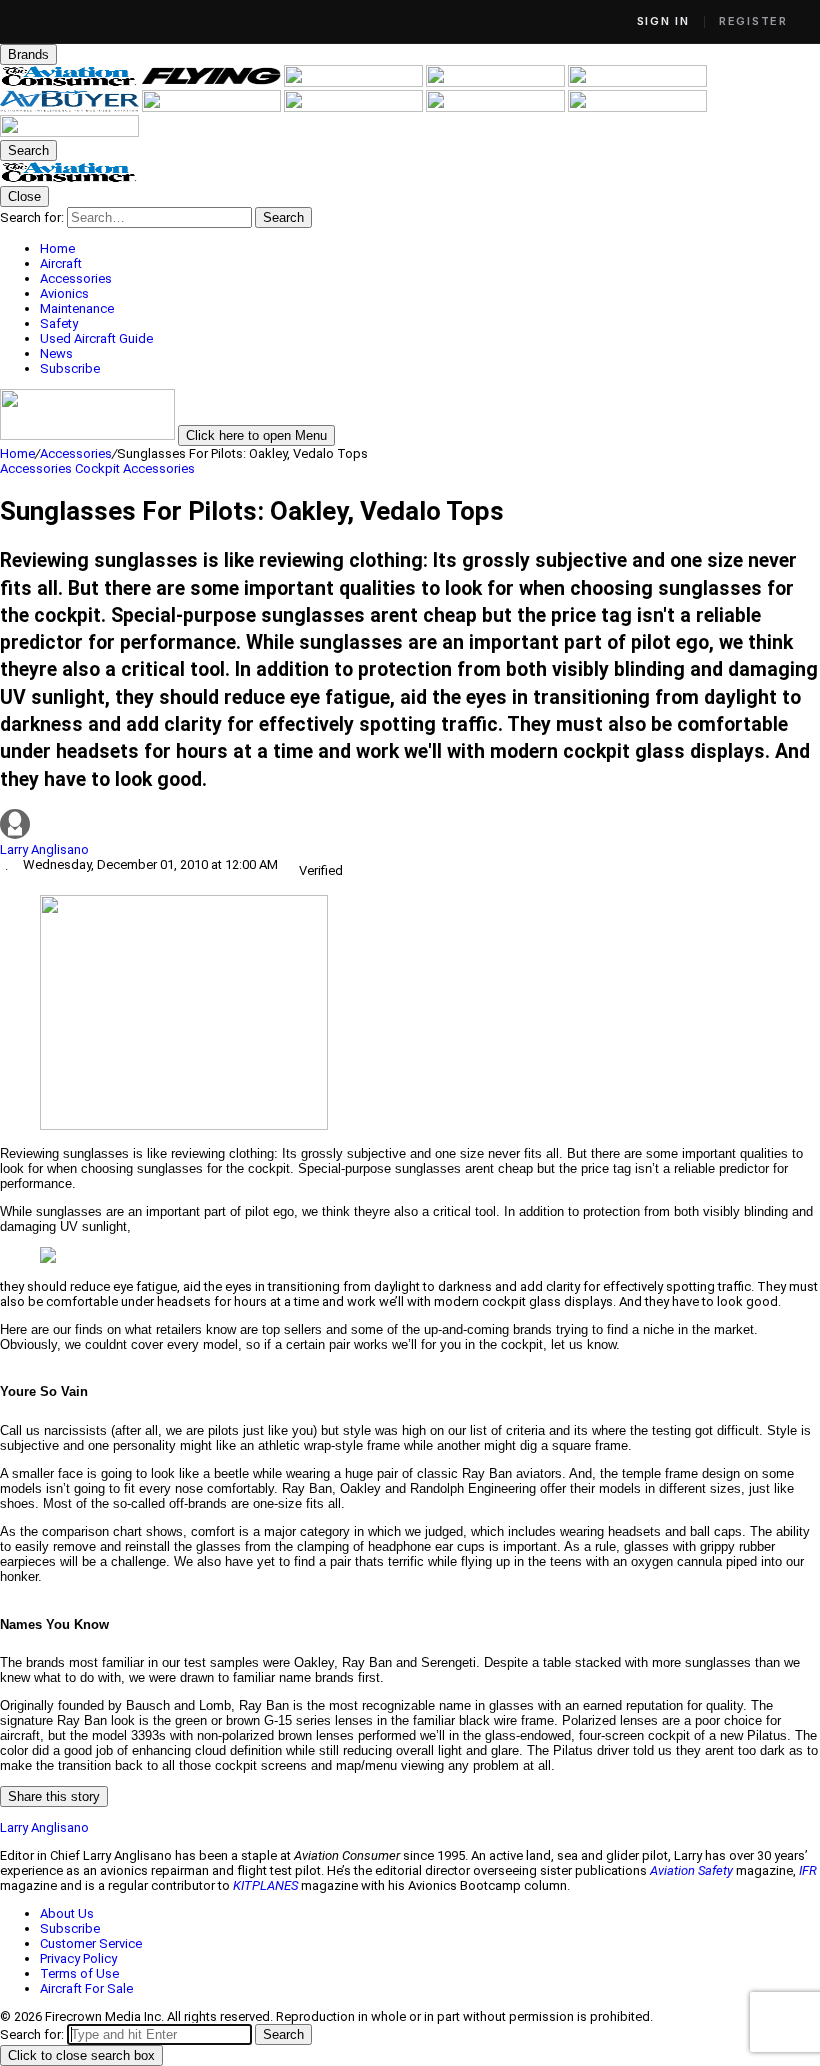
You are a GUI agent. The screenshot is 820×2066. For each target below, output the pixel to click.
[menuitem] (430, 248)
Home (17, 453)
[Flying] (213, 82)
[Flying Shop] (69, 132)
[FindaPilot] (637, 107)
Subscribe (70, 1928)
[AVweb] (497, 82)
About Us (67, 1913)
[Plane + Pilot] (355, 107)
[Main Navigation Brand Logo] (69, 178)
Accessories (76, 453)
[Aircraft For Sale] (637, 82)
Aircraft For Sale (86, 1988)
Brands (28, 54)
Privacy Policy (78, 1958)
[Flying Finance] (497, 107)
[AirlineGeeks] (355, 82)
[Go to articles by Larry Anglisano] (410, 825)
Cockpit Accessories (135, 468)
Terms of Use (79, 1973)
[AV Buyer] (71, 107)
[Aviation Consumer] (71, 82)
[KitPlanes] (213, 107)
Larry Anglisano (44, 849)
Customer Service (91, 1943)
